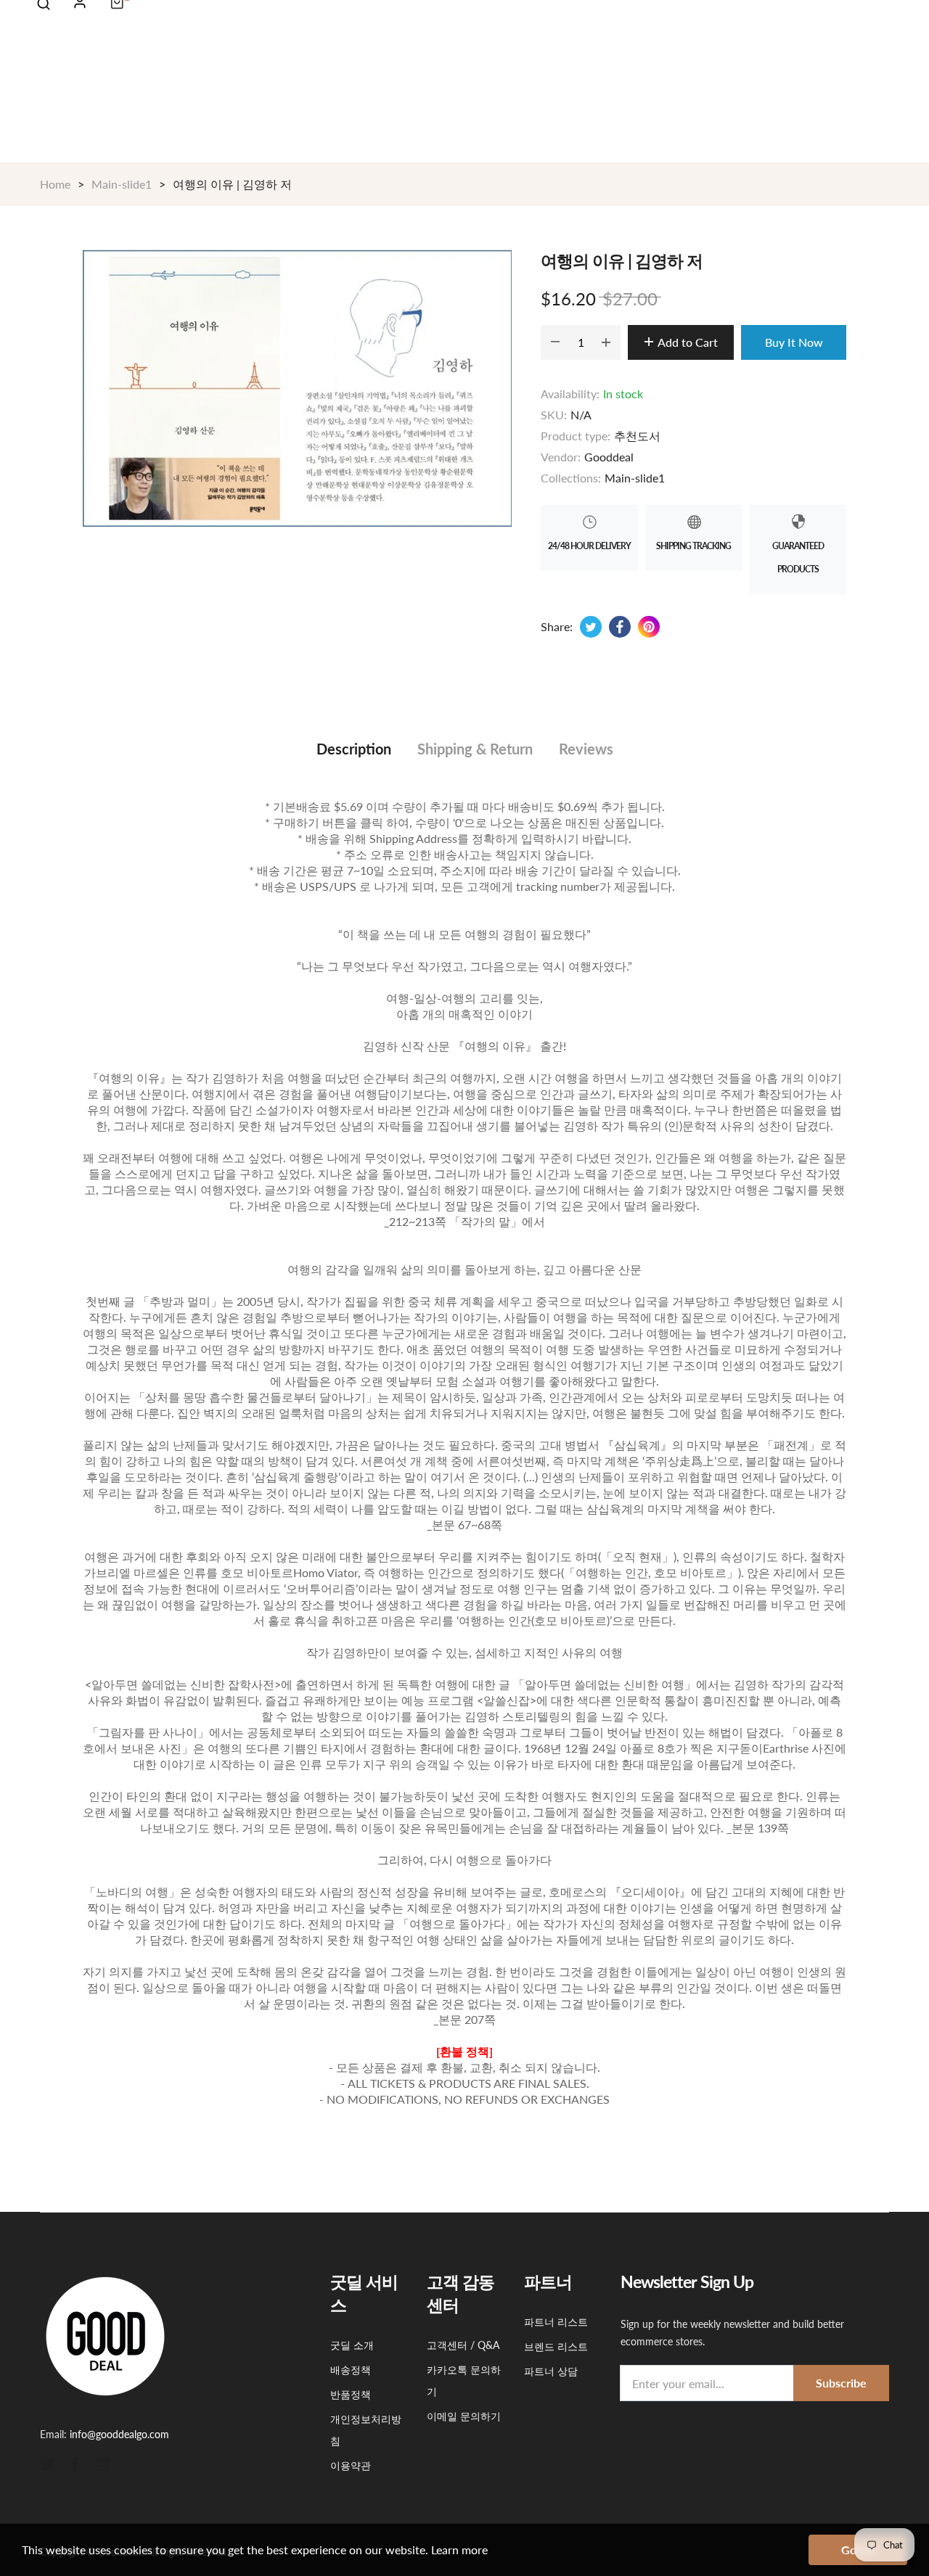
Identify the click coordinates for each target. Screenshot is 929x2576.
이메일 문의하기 (464, 2416)
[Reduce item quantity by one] (555, 342)
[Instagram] (102, 2463)
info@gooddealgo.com (119, 2434)
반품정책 (351, 2394)
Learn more (459, 2550)
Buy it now (794, 342)
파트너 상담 (551, 2371)
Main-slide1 (635, 478)
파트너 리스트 (556, 2322)
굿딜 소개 (352, 2345)
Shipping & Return (475, 749)
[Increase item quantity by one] (606, 342)
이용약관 (351, 2465)
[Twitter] (47, 2463)
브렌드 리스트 (556, 2346)
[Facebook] (75, 2463)
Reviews (586, 749)
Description (354, 749)
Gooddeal (609, 457)
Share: (557, 626)
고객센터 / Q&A (463, 2345)
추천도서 (637, 436)
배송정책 (351, 2370)
